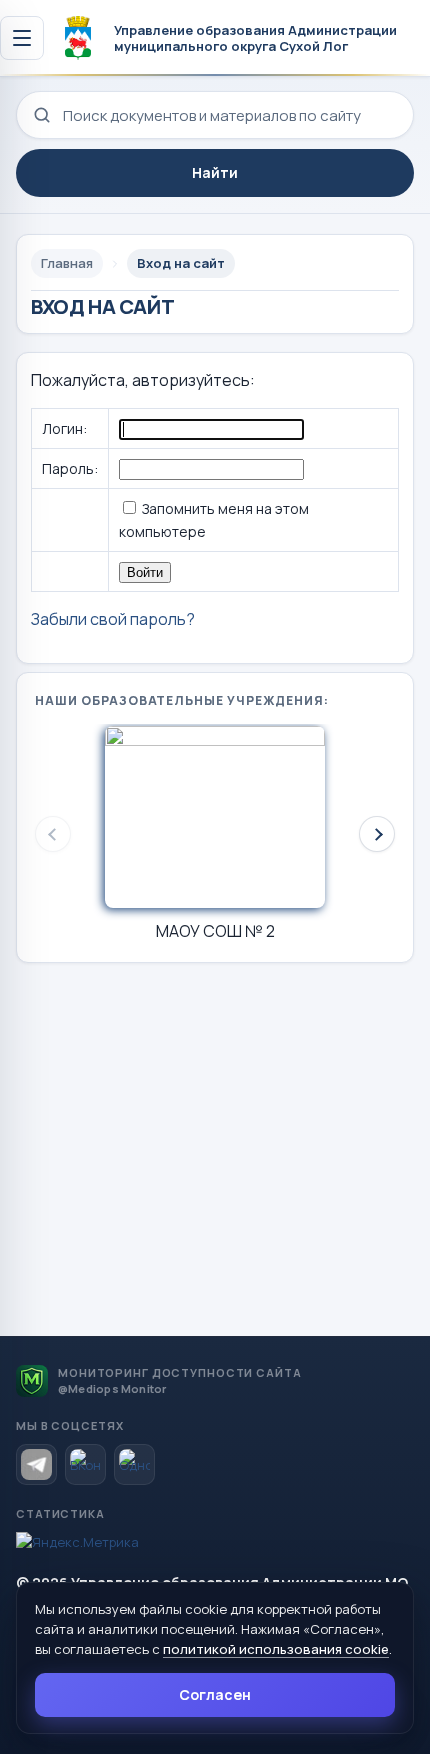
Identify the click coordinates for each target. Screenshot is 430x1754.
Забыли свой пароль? (113, 619)
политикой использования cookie (276, 1649)
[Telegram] (36, 1464)
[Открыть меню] (22, 38)
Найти (215, 172)
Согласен (215, 1694)
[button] (377, 834)
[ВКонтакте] (85, 1464)
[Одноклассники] (134, 1464)
